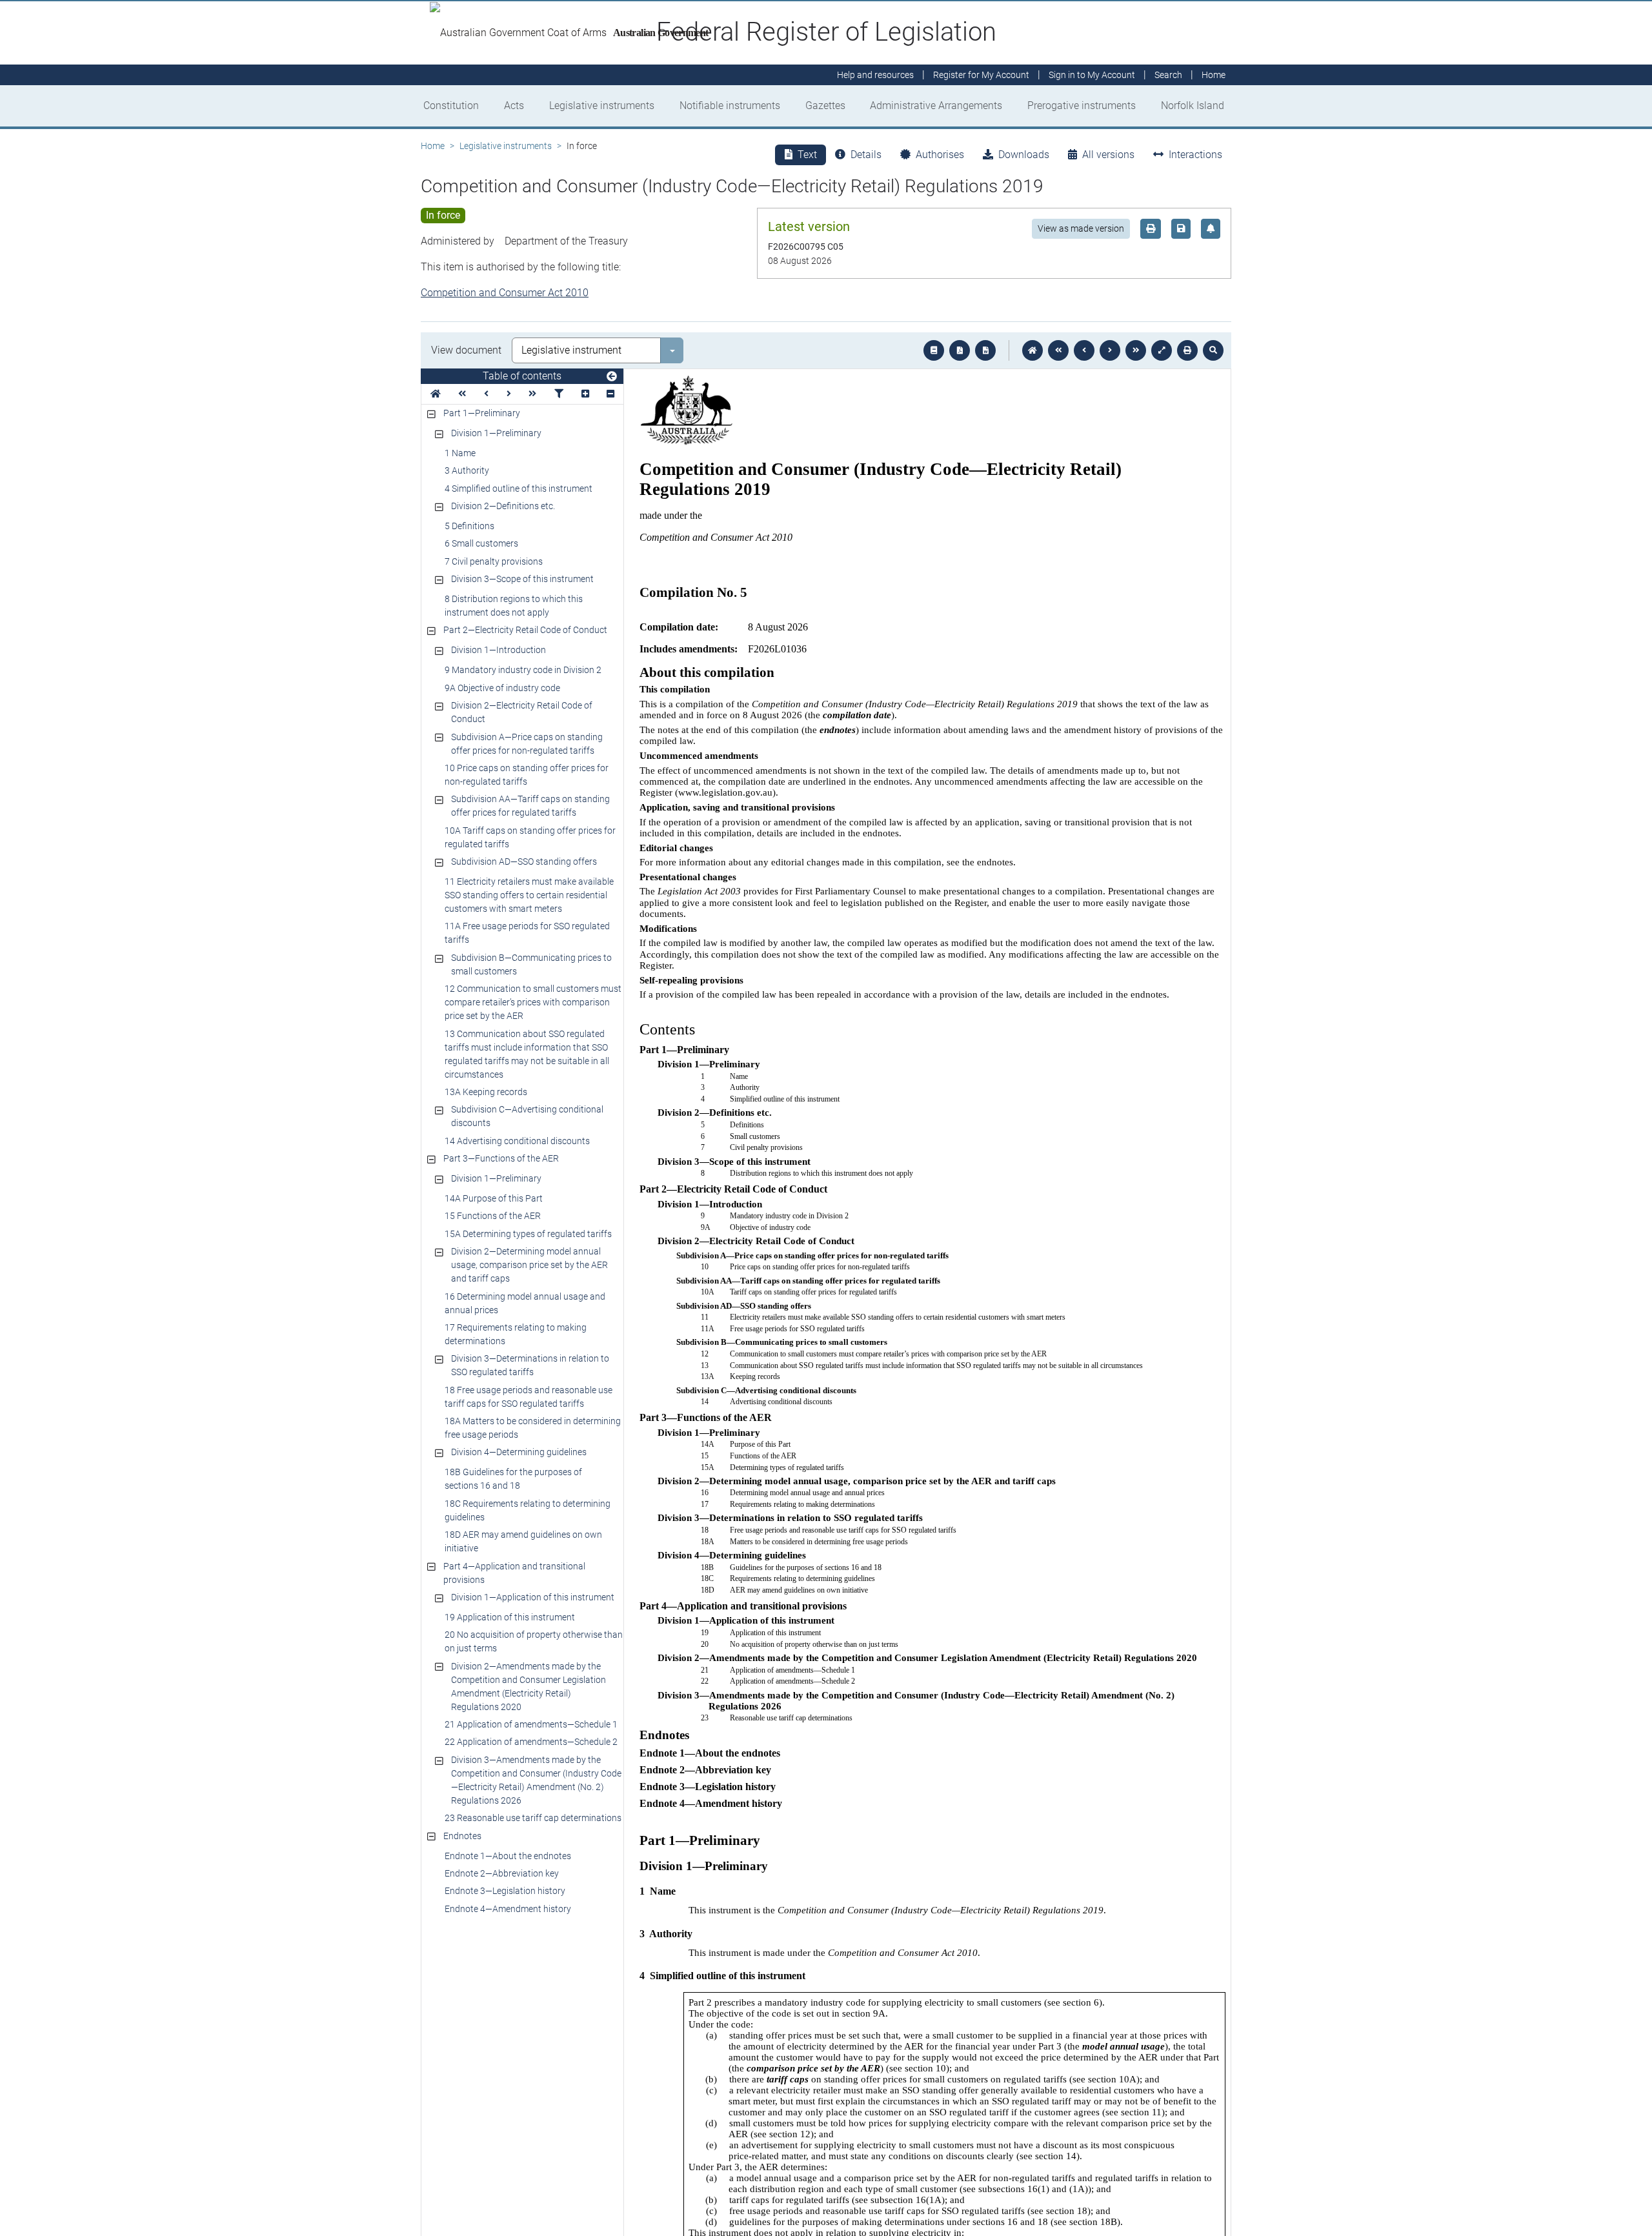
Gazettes (825, 106)
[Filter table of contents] (559, 394)
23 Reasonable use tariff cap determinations (533, 1818)
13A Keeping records (486, 1092)
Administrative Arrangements (936, 106)
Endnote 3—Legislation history (505, 1891)
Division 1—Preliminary (496, 433)
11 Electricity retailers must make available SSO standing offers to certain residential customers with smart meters (529, 895)
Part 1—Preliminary (482, 413)
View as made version (1081, 228)
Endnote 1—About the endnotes (508, 1856)
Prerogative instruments (1082, 106)
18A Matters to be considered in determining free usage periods (533, 1428)
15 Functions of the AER (493, 1216)
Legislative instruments (602, 106)
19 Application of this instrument (510, 1617)
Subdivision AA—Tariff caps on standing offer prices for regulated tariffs (530, 806)
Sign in (1092, 75)
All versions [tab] (1108, 155)
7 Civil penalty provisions (494, 561)
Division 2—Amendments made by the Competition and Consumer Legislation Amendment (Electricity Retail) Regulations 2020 (529, 1687)
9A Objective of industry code (502, 688)
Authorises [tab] (940, 155)
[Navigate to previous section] (1084, 350)
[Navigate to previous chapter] (1058, 350)
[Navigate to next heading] (509, 394)
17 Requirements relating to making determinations (516, 1334)
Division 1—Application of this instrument (533, 1597)
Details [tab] (866, 155)
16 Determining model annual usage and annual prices (525, 1303)
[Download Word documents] (985, 350)
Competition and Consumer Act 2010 (505, 293)
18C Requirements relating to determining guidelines (528, 1510)
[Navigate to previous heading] (486, 394)
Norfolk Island (1193, 106)
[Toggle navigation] (612, 377)
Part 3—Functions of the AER (501, 1158)
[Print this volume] (1187, 350)
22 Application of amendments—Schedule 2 (531, 1742)
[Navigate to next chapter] (1136, 350)
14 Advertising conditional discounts (517, 1141)
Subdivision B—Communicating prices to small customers (531, 964)
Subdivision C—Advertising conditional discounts (527, 1116)
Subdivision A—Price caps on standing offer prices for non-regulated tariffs (527, 744)
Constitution (451, 106)
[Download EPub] (934, 350)
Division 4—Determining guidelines (519, 1452)
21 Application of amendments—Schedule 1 (531, 1724)
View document (466, 350)
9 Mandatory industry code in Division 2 (523, 670)
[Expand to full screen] (1162, 350)
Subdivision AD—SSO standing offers (524, 861)
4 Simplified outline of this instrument (519, 488)
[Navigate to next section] (1110, 350)
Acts (514, 106)
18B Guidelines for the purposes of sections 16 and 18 (513, 1479)
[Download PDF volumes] (960, 350)
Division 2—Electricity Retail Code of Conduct (522, 712)
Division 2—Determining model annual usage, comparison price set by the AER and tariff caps (529, 1265)
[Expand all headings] (585, 394)
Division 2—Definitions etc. (503, 506)
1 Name (460, 453)
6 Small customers (481, 543)
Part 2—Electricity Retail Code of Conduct (525, 630)
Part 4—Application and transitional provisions (514, 1573)
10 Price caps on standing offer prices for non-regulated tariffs (527, 775)
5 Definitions (469, 526)
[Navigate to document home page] (436, 394)
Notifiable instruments (730, 106)
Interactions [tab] (1195, 155)
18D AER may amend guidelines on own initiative (523, 1541)
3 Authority (467, 470)
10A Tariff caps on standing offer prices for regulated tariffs (530, 837)
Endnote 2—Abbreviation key (502, 1873)
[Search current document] (1213, 350)
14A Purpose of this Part (494, 1198)
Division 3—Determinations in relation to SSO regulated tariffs (530, 1365)
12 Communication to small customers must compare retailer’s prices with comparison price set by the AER (533, 1002)
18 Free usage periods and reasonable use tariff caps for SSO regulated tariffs (529, 1397)
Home (433, 146)
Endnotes (462, 1836)
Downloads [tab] (1024, 155)
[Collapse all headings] (610, 394)
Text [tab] (807, 155)
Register (981, 75)
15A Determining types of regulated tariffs (528, 1234)
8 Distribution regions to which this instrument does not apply (514, 606)
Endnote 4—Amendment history (508, 1909)
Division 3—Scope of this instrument (522, 579)
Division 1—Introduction (499, 650)
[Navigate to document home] (1032, 350)
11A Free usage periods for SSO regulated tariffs (527, 933)
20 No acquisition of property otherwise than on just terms (534, 1641)
